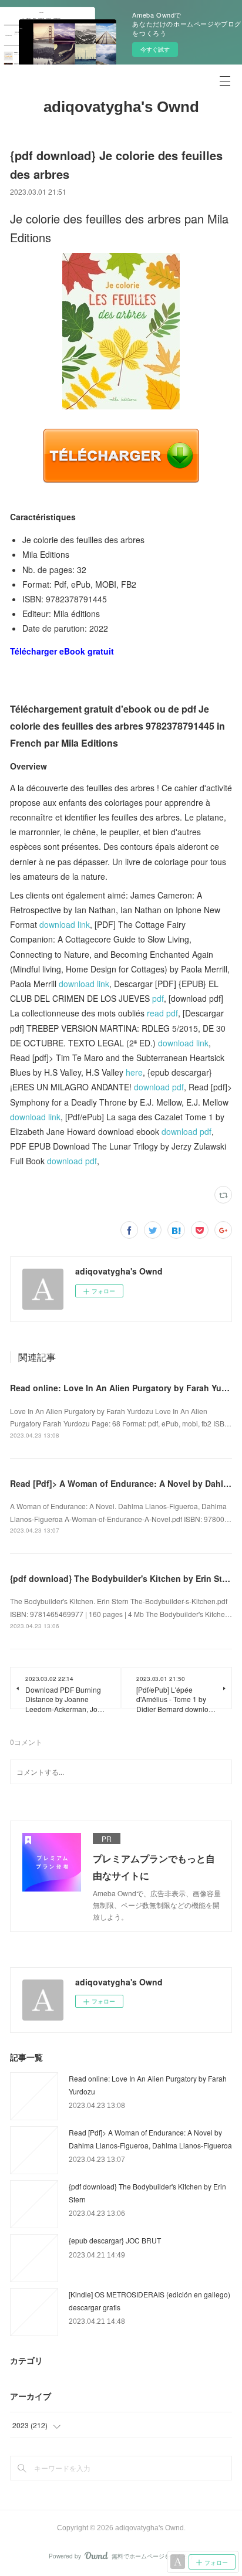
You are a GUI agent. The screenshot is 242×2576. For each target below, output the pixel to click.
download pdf (159, 1087)
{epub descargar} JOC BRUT (115, 2240)
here (134, 1072)
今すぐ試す (155, 49)
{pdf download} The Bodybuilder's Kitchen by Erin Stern (122, 1578)
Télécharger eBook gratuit (62, 651)
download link (65, 924)
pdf (158, 998)
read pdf (162, 1013)
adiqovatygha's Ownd (121, 107)
